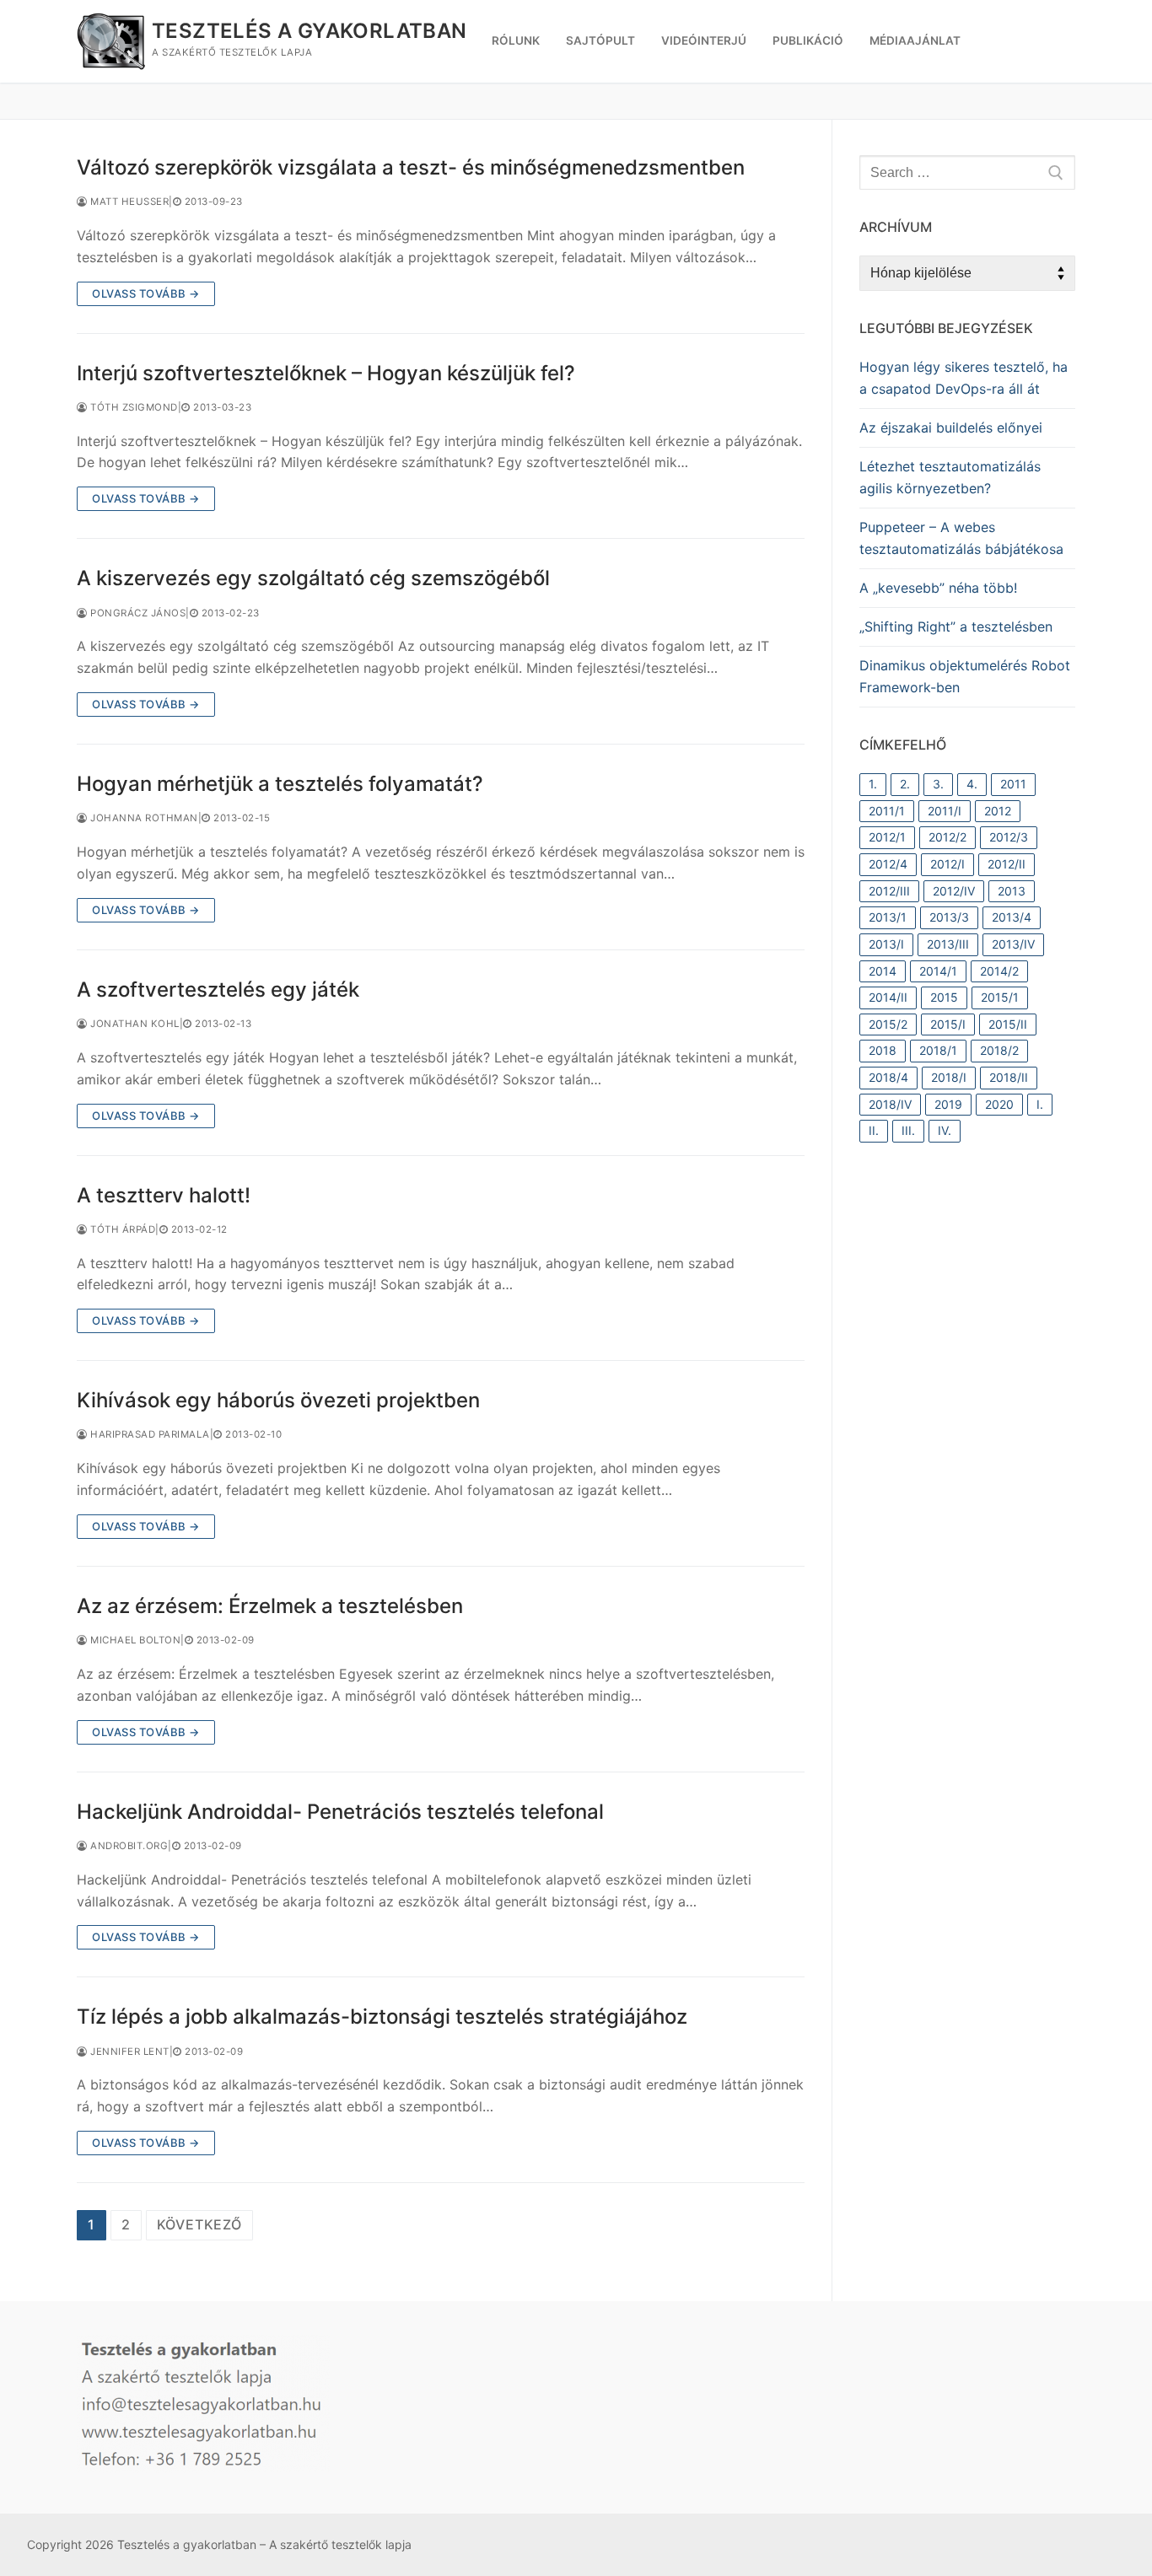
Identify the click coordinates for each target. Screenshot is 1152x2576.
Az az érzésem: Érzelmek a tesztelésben (270, 1606)
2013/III (948, 944)
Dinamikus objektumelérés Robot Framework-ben (965, 676)
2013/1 (888, 917)
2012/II (1007, 864)
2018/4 (888, 1077)
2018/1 (938, 1050)
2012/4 (888, 864)
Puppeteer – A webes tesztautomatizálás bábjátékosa (961, 538)
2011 (1013, 784)
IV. (945, 1130)
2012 (998, 811)
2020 (999, 1104)
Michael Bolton (134, 1640)
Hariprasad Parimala (149, 1434)
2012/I (947, 864)
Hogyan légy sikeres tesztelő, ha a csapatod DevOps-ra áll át (964, 378)
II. (874, 1130)
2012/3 (1009, 837)
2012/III (889, 891)
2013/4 (1012, 917)
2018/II (1009, 1077)
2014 (883, 971)
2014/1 (938, 971)
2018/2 (999, 1050)
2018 (883, 1050)
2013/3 (949, 917)
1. (873, 784)
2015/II (1008, 1024)
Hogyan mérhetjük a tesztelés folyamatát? (280, 784)
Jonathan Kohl (134, 1024)
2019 (948, 1104)
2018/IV (890, 1104)
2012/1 (887, 837)
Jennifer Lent (129, 2052)
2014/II (888, 997)
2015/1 (1000, 997)
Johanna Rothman (143, 818)
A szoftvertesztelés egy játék (218, 990)
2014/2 (999, 971)
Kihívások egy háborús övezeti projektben (278, 1400)
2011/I (945, 811)
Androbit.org (128, 1846)
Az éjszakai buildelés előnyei (951, 428)
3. (938, 784)
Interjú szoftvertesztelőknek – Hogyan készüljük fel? (326, 373)
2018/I (949, 1077)
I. (1040, 1104)
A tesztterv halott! (164, 1195)
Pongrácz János (137, 613)
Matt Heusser (128, 202)
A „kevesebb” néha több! (938, 588)
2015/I (948, 1024)
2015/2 (888, 1024)
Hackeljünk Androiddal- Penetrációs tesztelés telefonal (340, 1812)
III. (908, 1130)
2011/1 (887, 811)
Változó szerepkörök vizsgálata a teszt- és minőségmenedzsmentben (411, 167)
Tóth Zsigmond (133, 407)
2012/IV (954, 891)
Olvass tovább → (146, 293)
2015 (944, 997)
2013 (1012, 891)
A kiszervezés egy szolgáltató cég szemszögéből (313, 578)
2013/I (886, 944)
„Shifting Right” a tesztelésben (956, 627)
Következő (199, 2224)
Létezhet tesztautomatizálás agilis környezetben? (950, 477)
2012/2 (947, 837)
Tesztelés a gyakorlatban (310, 31)
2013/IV (1013, 944)
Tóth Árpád (121, 1229)
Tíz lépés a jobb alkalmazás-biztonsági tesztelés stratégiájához (382, 2017)
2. (905, 784)
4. (972, 784)
